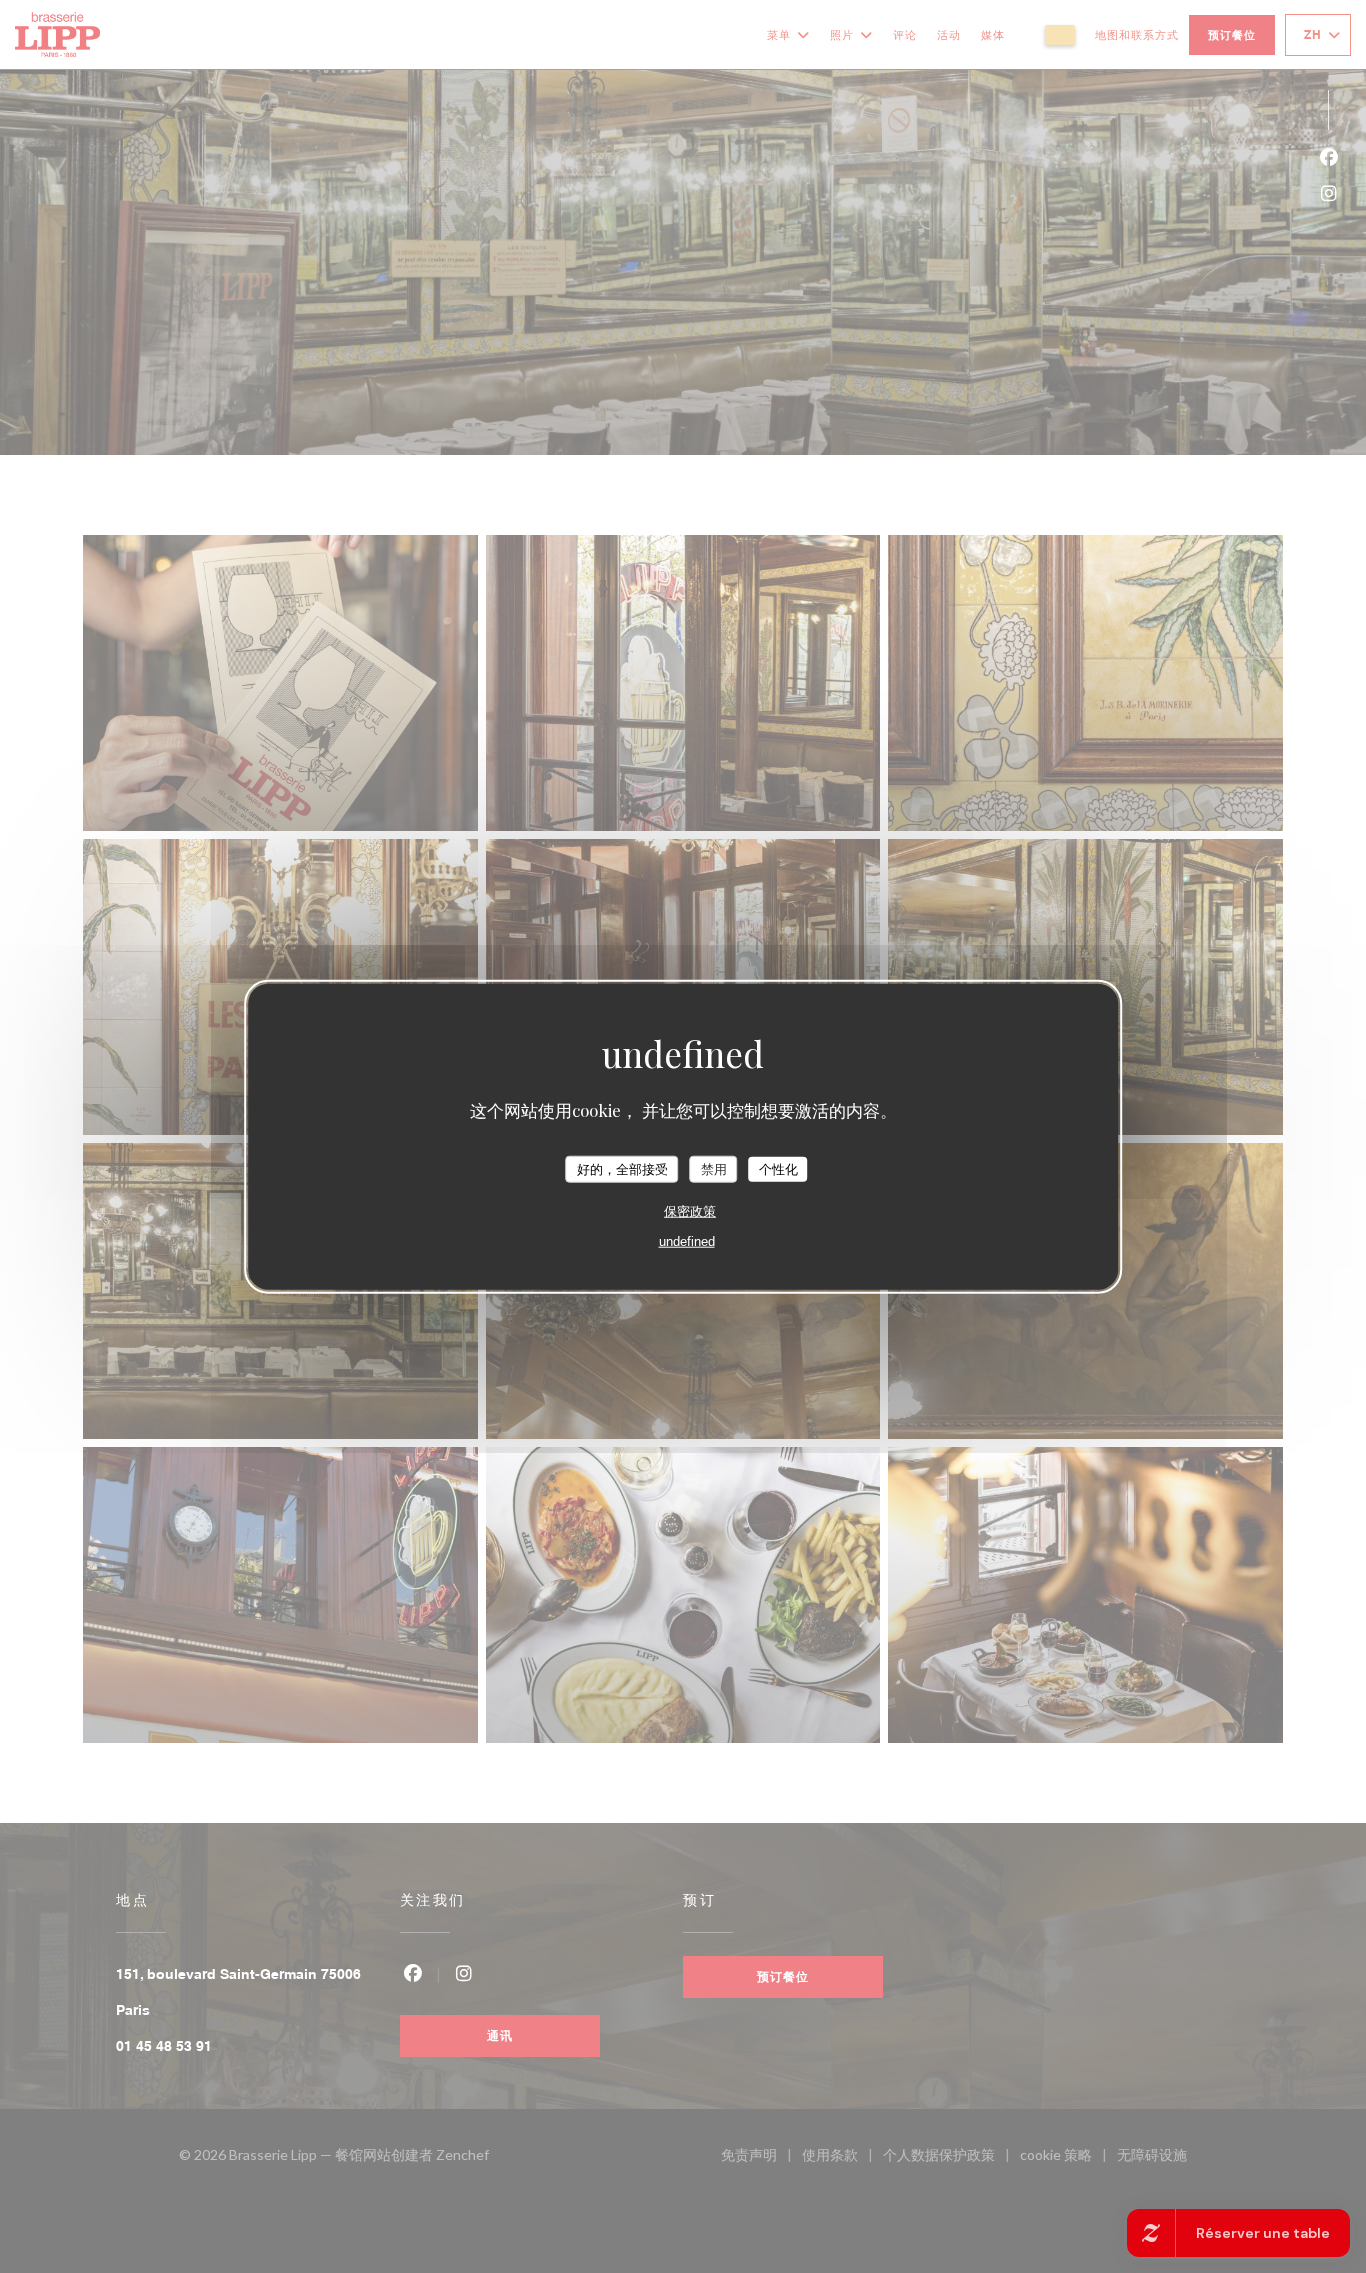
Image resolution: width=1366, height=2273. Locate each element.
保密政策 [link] (690, 1211)
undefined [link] (687, 1241)
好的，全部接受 (622, 1168)
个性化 (778, 1168)
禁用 (714, 1168)
